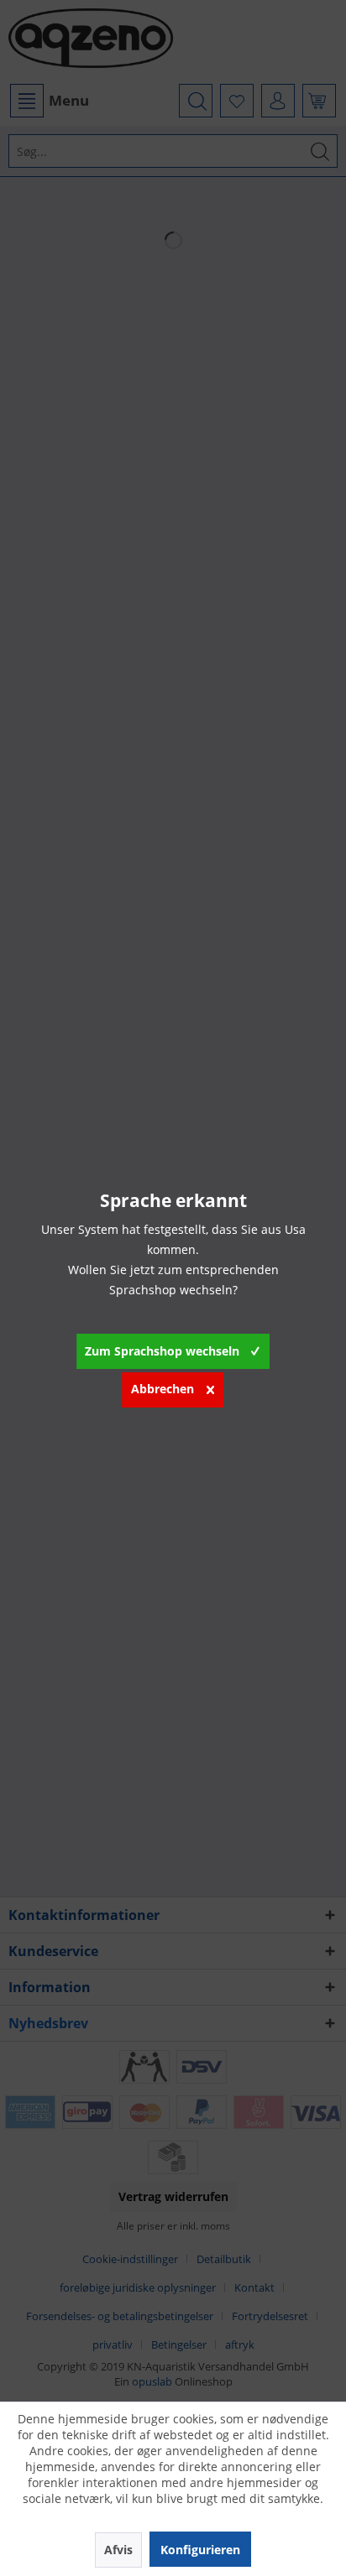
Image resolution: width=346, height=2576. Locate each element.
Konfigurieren (200, 2550)
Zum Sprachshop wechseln (162, 1351)
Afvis (118, 2550)
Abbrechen (163, 1389)
